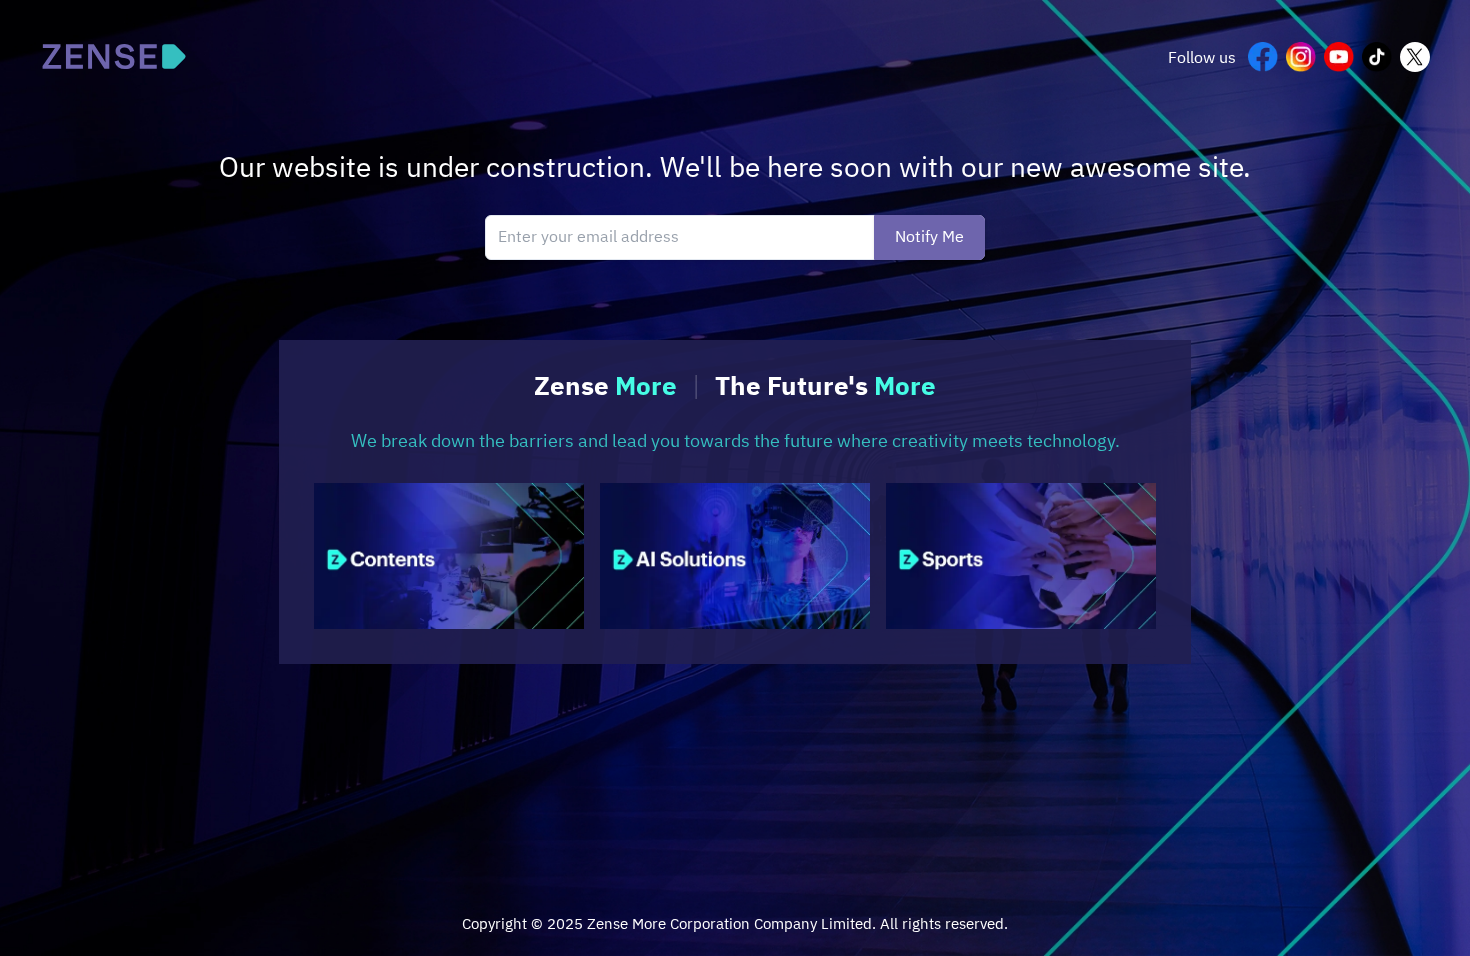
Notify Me (929, 237)
